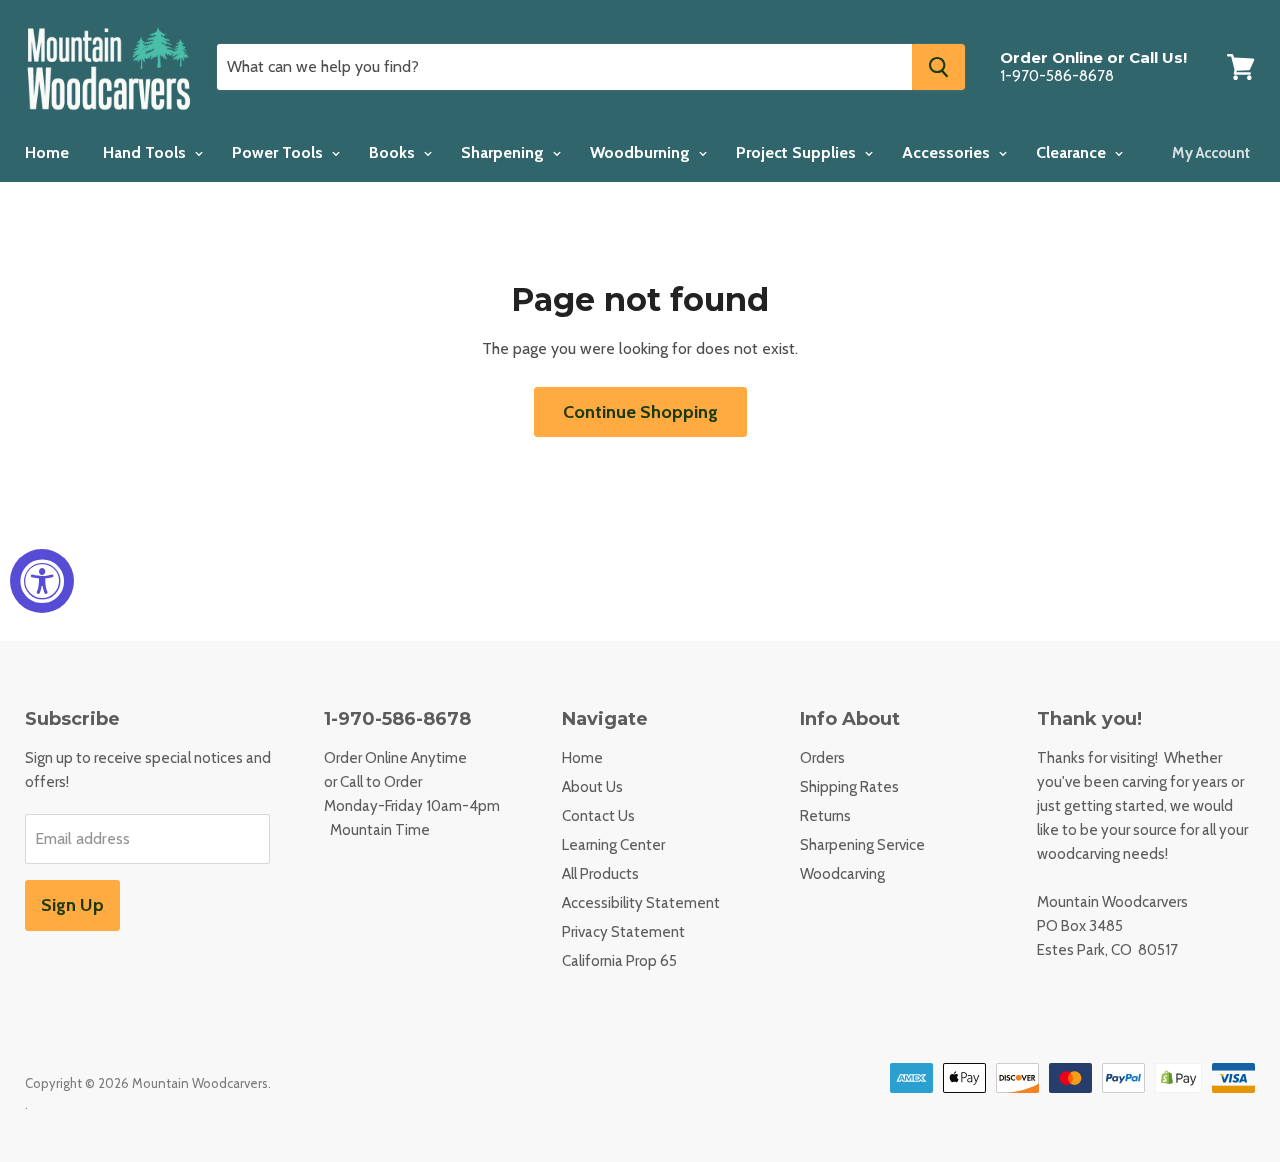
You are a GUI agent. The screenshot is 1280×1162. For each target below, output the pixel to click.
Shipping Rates (849, 787)
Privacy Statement (623, 932)
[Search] (938, 67)
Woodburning (642, 152)
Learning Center (613, 845)
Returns (825, 816)
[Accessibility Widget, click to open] (42, 581)
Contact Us (598, 816)
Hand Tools (146, 152)
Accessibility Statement (641, 903)
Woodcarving (842, 874)
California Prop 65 (619, 961)
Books (394, 152)
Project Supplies (798, 152)
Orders (822, 758)
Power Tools (279, 152)
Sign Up (72, 905)
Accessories (948, 152)
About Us (592, 787)
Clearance (1073, 152)
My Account (1211, 153)
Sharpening (504, 152)
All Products (600, 874)
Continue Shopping (640, 412)
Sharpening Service (862, 845)
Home (47, 152)
